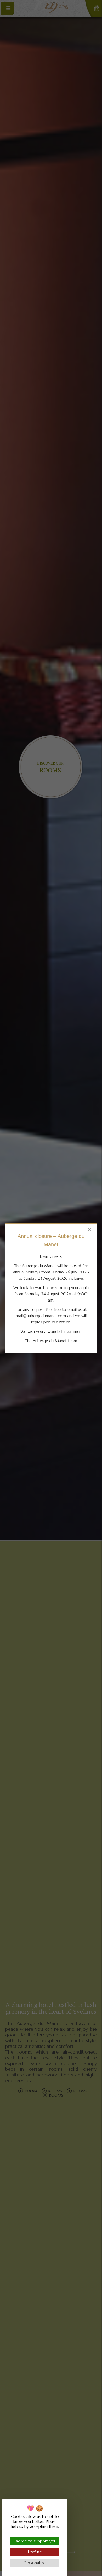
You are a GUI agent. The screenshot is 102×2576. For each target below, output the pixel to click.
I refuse (35, 2552)
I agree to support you (35, 2541)
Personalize (35, 2563)
